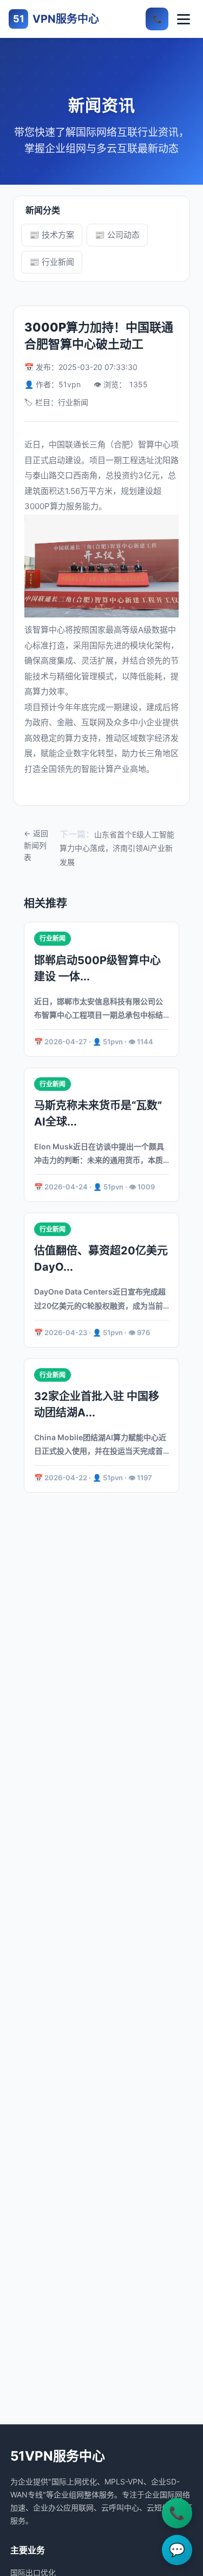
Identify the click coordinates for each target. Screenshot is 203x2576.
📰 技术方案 (52, 235)
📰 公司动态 (117, 235)
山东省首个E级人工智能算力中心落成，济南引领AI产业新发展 (117, 848)
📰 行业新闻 (52, 262)
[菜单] (184, 19)
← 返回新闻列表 (36, 845)
